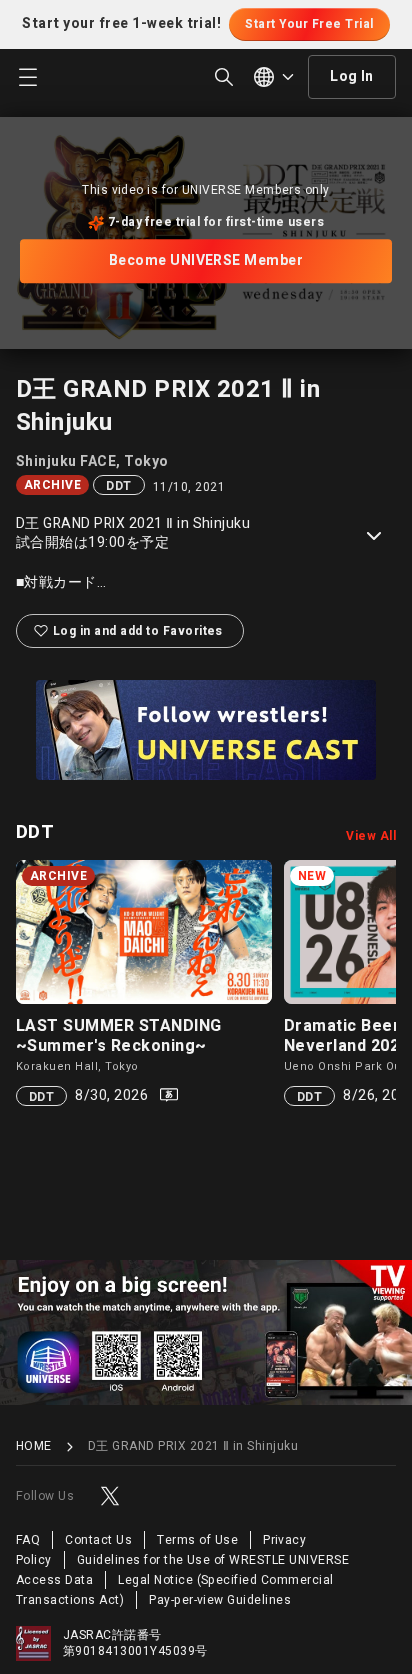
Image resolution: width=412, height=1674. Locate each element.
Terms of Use (197, 1540)
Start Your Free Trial (309, 24)
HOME (34, 1446)
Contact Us (98, 1540)
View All (371, 836)
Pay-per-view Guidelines (220, 1600)
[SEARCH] (224, 77)
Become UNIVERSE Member (206, 261)
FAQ (28, 1540)
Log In (352, 76)
